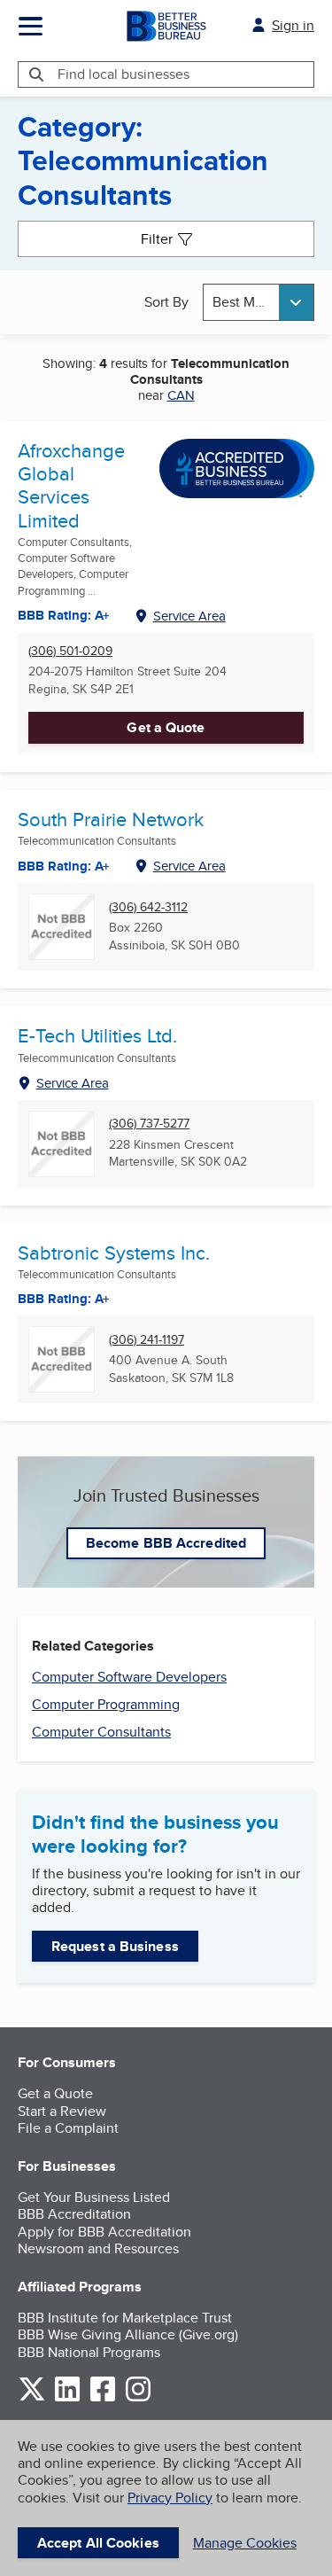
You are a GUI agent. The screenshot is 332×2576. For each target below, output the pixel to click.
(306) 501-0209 (70, 651)
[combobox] (259, 302)
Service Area (189, 616)
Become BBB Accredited (166, 1543)
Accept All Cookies (98, 2543)
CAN (181, 395)
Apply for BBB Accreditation (104, 2232)
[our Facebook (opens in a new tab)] (103, 2398)
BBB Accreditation (74, 2214)
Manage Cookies (245, 2543)
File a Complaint (68, 2128)
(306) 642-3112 (148, 907)
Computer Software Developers (129, 1677)
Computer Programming (106, 1704)
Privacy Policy (170, 2498)
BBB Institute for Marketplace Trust (125, 2318)
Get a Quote (166, 727)
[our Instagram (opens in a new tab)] (138, 2398)
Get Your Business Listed (94, 2197)
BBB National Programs (89, 2352)
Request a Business (115, 1946)
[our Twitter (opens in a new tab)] (32, 2398)
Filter (157, 239)
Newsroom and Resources (98, 2248)
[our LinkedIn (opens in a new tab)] (67, 2398)
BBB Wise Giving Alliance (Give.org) (128, 2334)
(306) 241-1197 (147, 1340)
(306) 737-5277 (149, 1124)
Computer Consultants (101, 1732)
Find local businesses (124, 74)
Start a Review (62, 2111)
